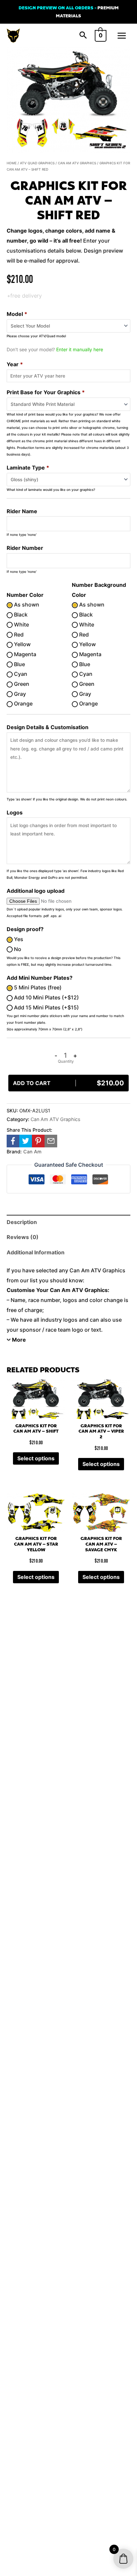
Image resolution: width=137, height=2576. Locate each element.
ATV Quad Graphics (37, 163)
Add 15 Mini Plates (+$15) (46, 1007)
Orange (23, 703)
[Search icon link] (83, 36)
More (19, 1340)
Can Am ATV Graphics (77, 163)
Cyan (20, 674)
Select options (36, 1458)
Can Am (32, 1152)
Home (12, 163)
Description (22, 1222)
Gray (19, 694)
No (17, 949)
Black (20, 615)
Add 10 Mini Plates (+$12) (46, 997)
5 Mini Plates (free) (37, 987)
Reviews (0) (23, 1237)
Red (18, 635)
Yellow (22, 644)
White (21, 625)
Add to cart (68, 1083)
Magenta (24, 654)
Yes (18, 939)
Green (21, 684)
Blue (19, 664)
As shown (26, 605)
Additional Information (36, 1252)
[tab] (68, 1222)
